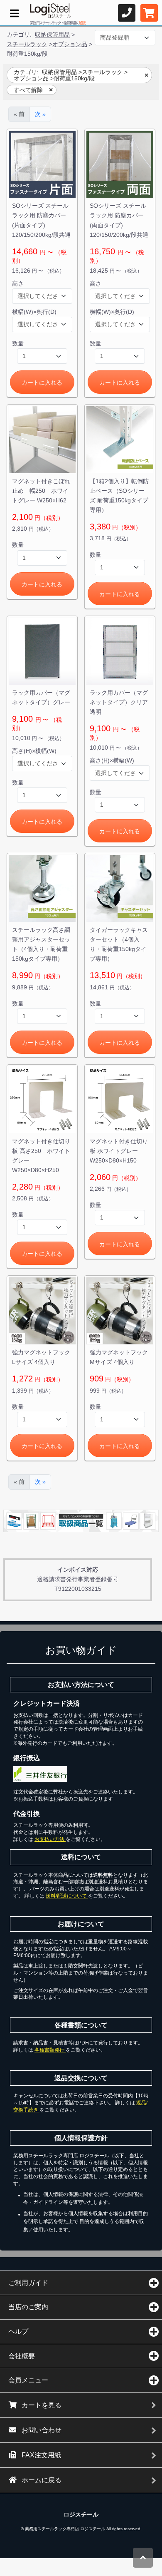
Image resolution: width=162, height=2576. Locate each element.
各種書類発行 (50, 2050)
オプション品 (70, 44)
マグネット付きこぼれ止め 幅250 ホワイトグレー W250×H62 (41, 491)
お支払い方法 (50, 1839)
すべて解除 (28, 90)
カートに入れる (42, 383)
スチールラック (27, 44)
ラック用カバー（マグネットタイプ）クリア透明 (119, 702)
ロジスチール (81, 2514)
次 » (40, 114)
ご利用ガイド (28, 2283)
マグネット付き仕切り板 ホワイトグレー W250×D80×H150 (119, 1151)
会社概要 (22, 2356)
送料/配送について (67, 1896)
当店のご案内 (28, 2307)
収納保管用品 (52, 35)
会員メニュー (28, 2380)
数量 (18, 343)
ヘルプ (18, 2331)
